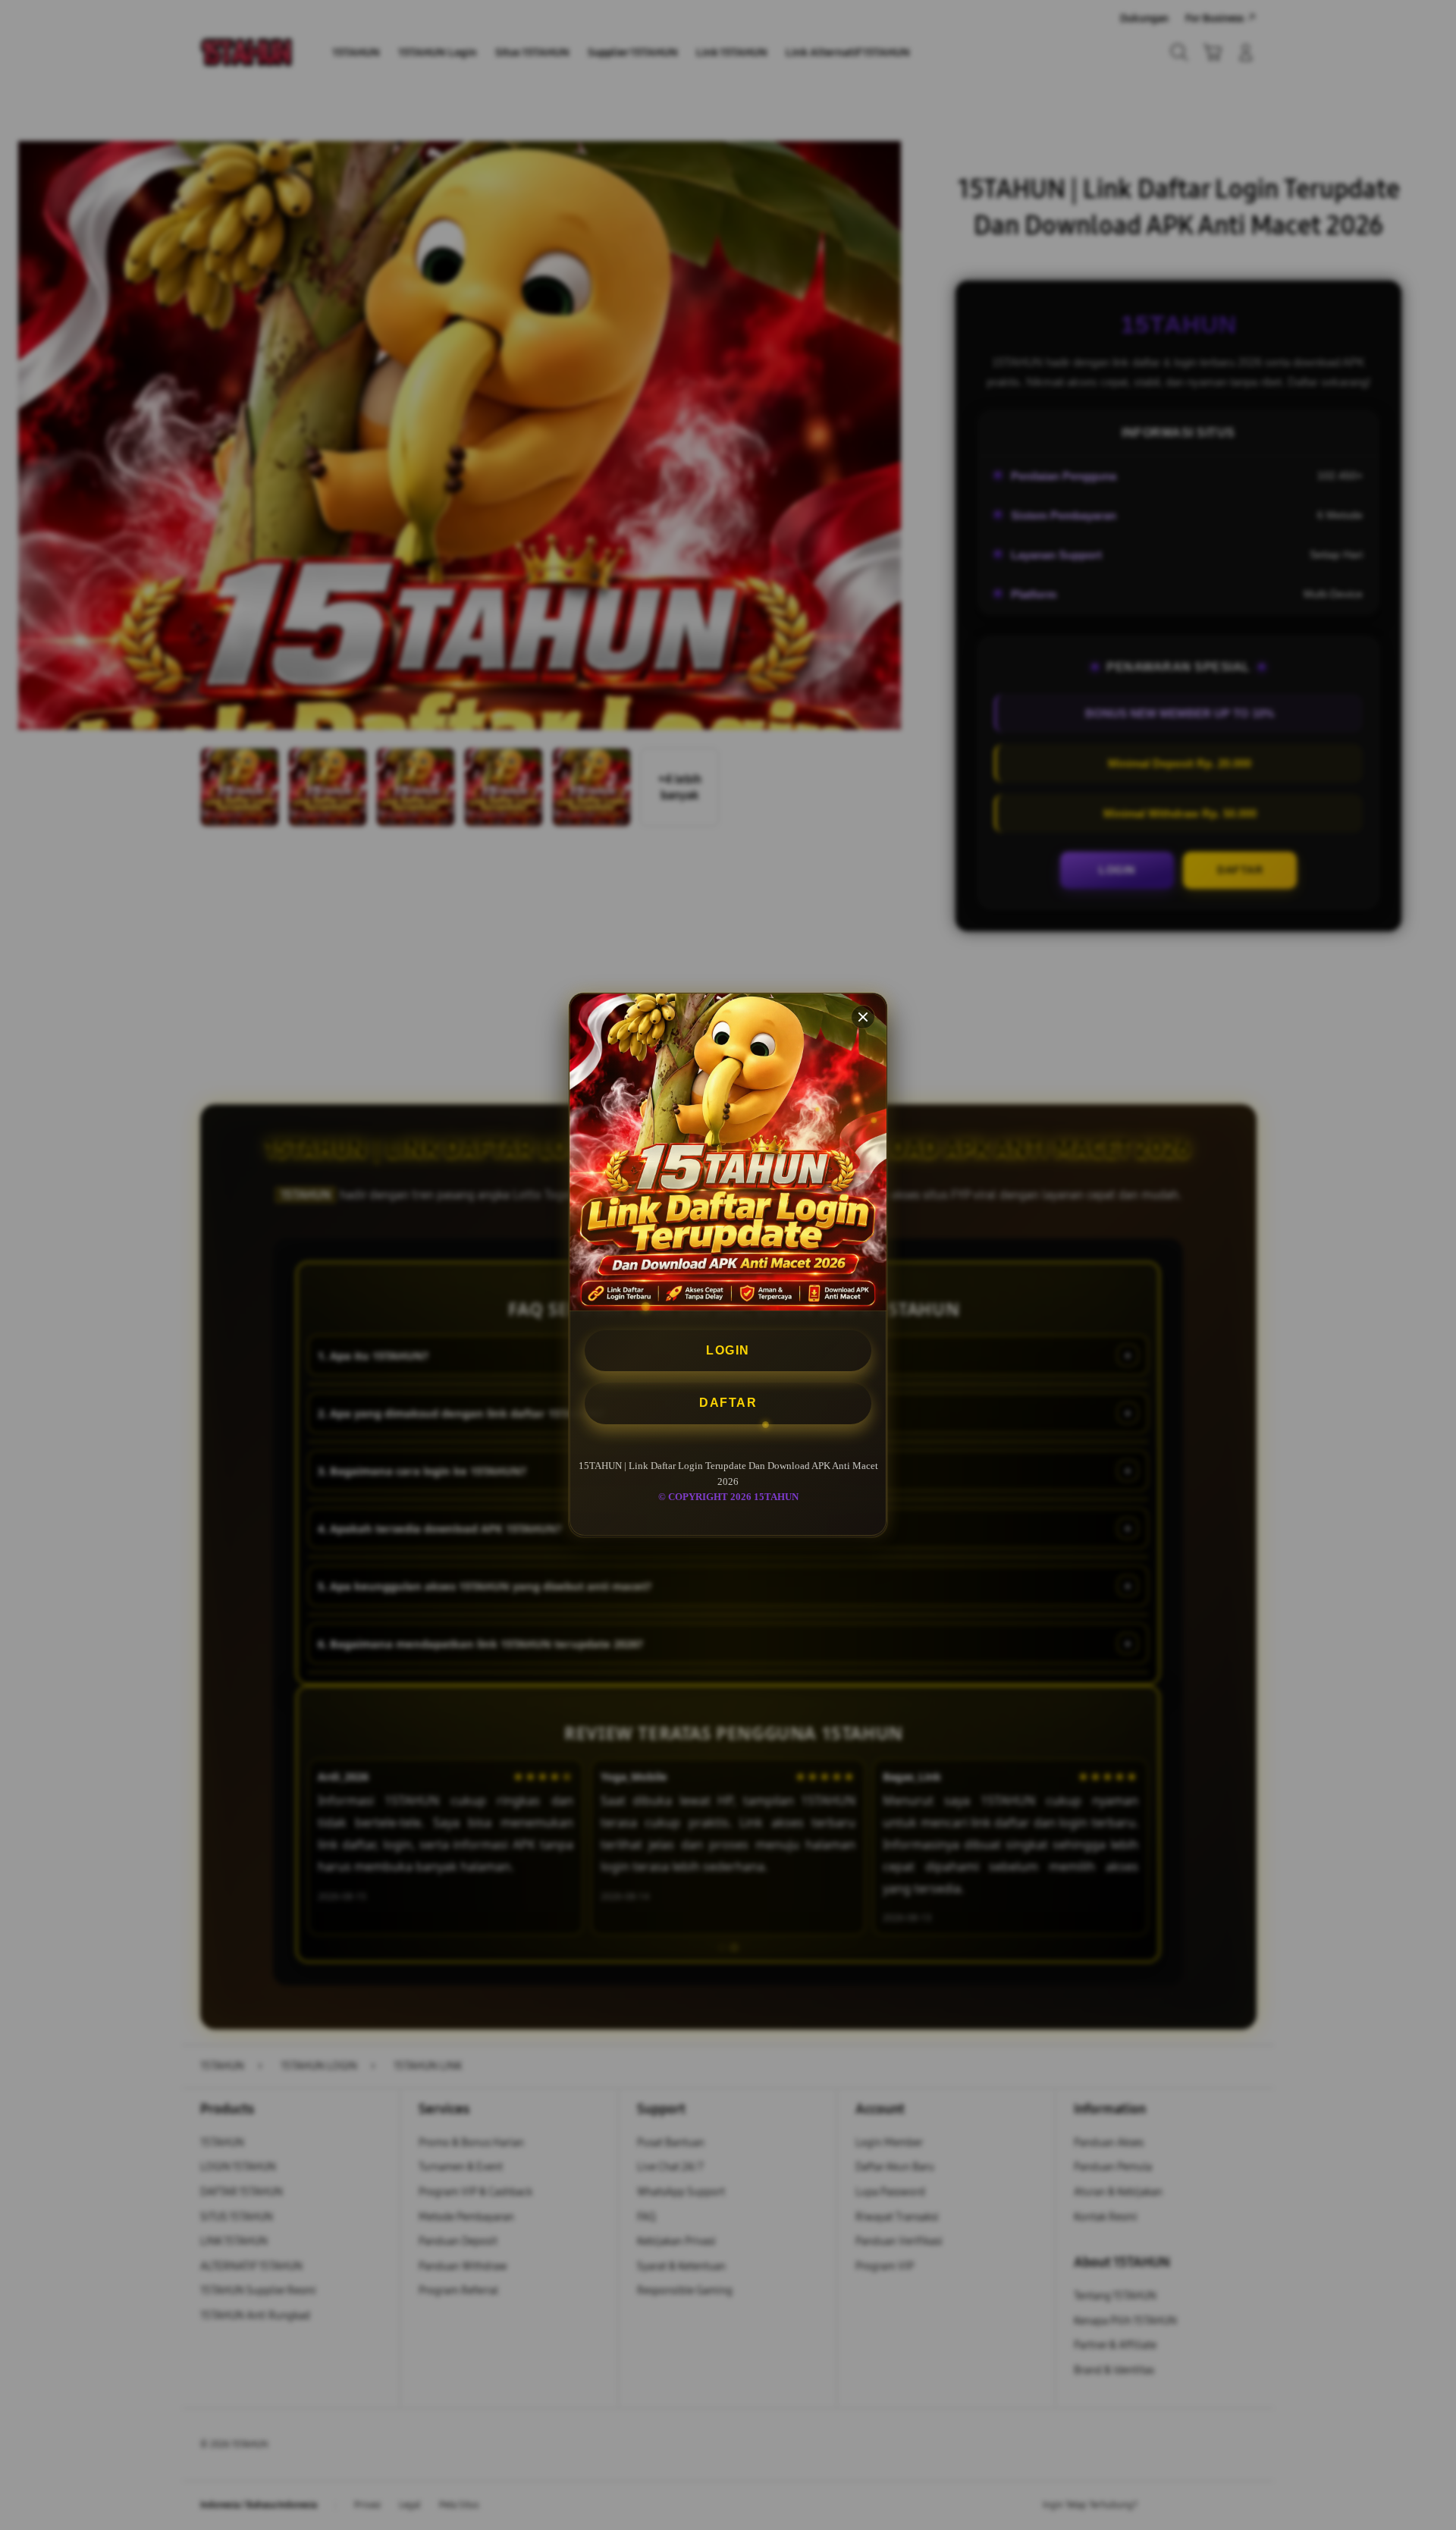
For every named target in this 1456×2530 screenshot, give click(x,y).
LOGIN (728, 1350)
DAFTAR (728, 1403)
